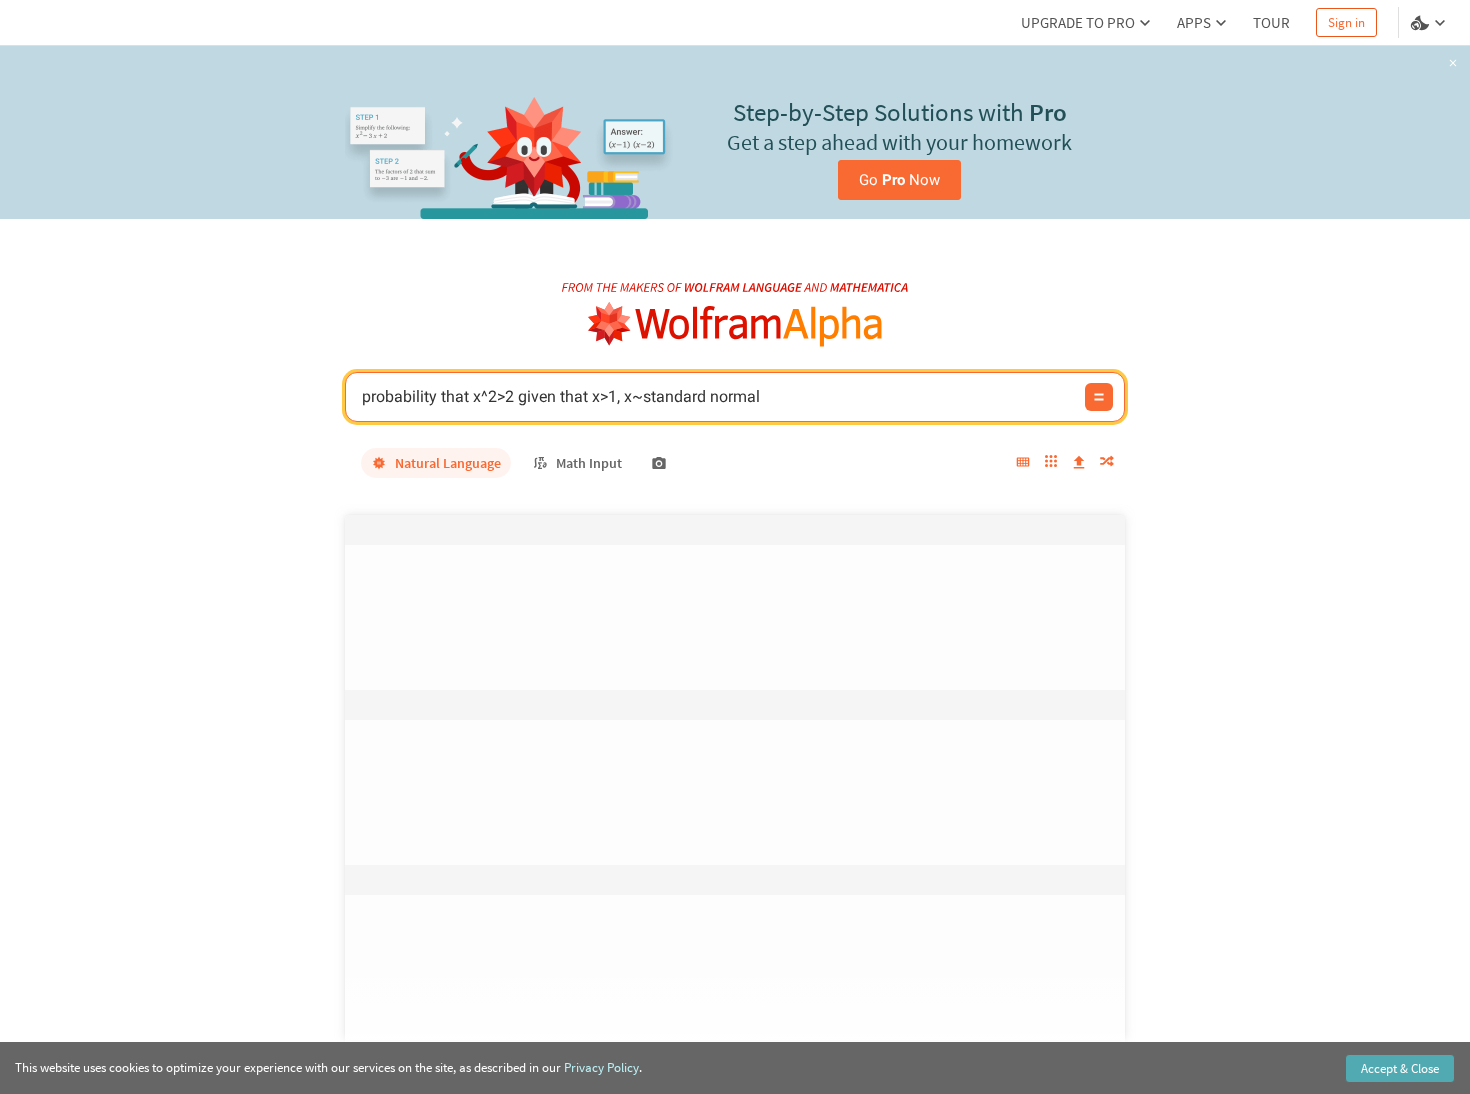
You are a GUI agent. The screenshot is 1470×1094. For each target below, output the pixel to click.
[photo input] (659, 463)
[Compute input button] (1099, 397)
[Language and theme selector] (1430, 23)
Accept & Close (1400, 1068)
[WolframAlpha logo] (735, 324)
